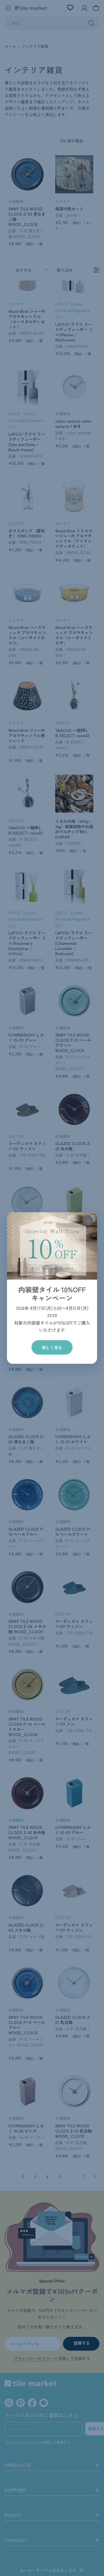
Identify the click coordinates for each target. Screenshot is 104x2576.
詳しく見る (52, 1347)
